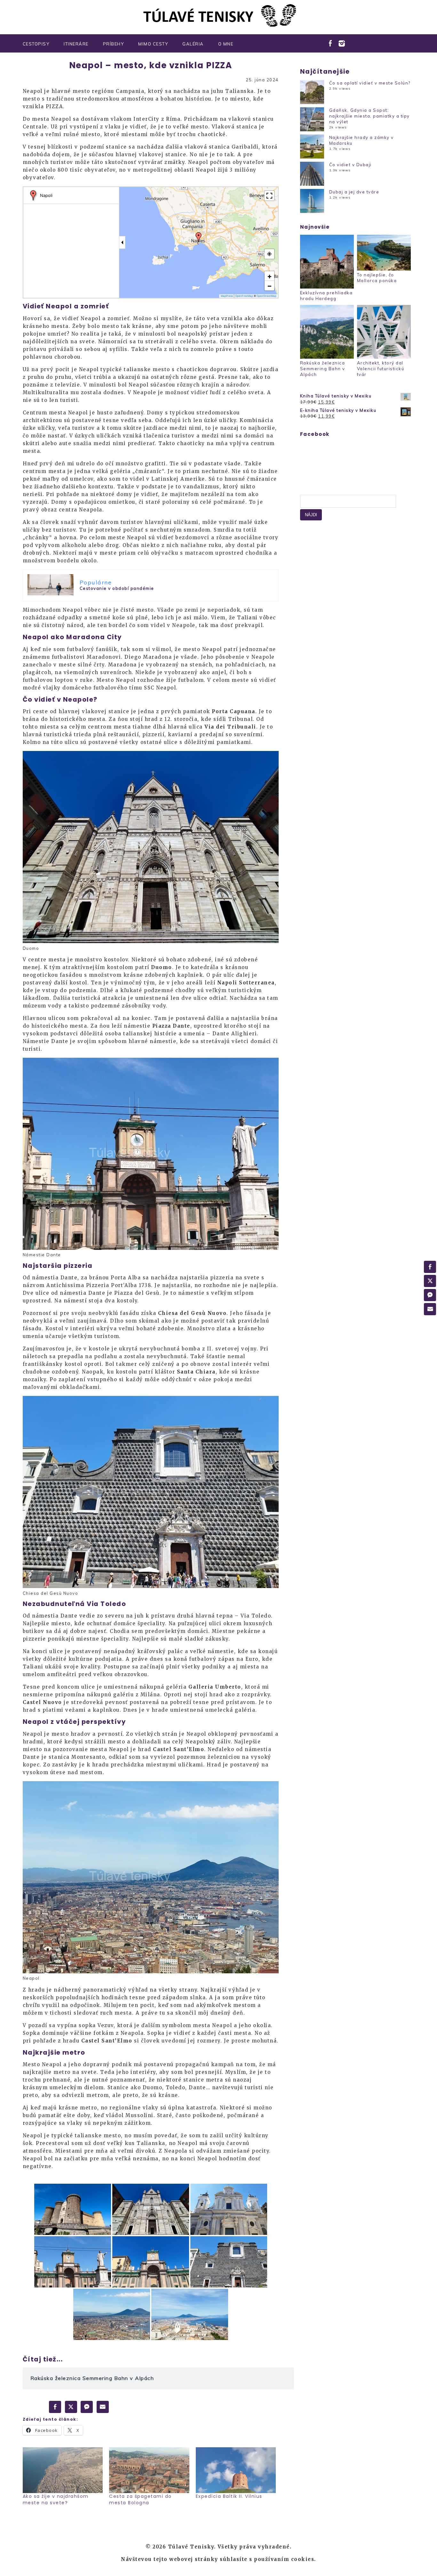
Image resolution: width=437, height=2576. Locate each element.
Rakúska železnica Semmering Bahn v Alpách (323, 369)
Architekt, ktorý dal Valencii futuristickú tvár (381, 369)
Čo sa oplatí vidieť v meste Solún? (370, 83)
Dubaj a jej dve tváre (354, 192)
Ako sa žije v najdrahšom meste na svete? (56, 2499)
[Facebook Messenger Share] (87, 2407)
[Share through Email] (103, 2407)
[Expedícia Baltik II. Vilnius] (236, 2470)
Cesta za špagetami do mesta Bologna (140, 2499)
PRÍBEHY (114, 44)
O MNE (226, 44)
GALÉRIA (193, 44)
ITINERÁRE (76, 44)
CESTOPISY (36, 44)
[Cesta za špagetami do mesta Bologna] (149, 2470)
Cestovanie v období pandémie (117, 588)
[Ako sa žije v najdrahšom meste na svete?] (63, 2470)
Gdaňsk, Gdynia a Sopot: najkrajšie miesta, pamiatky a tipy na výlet (369, 116)
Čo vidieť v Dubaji (350, 165)
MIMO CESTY (153, 44)
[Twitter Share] (71, 2407)
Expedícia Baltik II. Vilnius (229, 2496)
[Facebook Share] (55, 2407)
